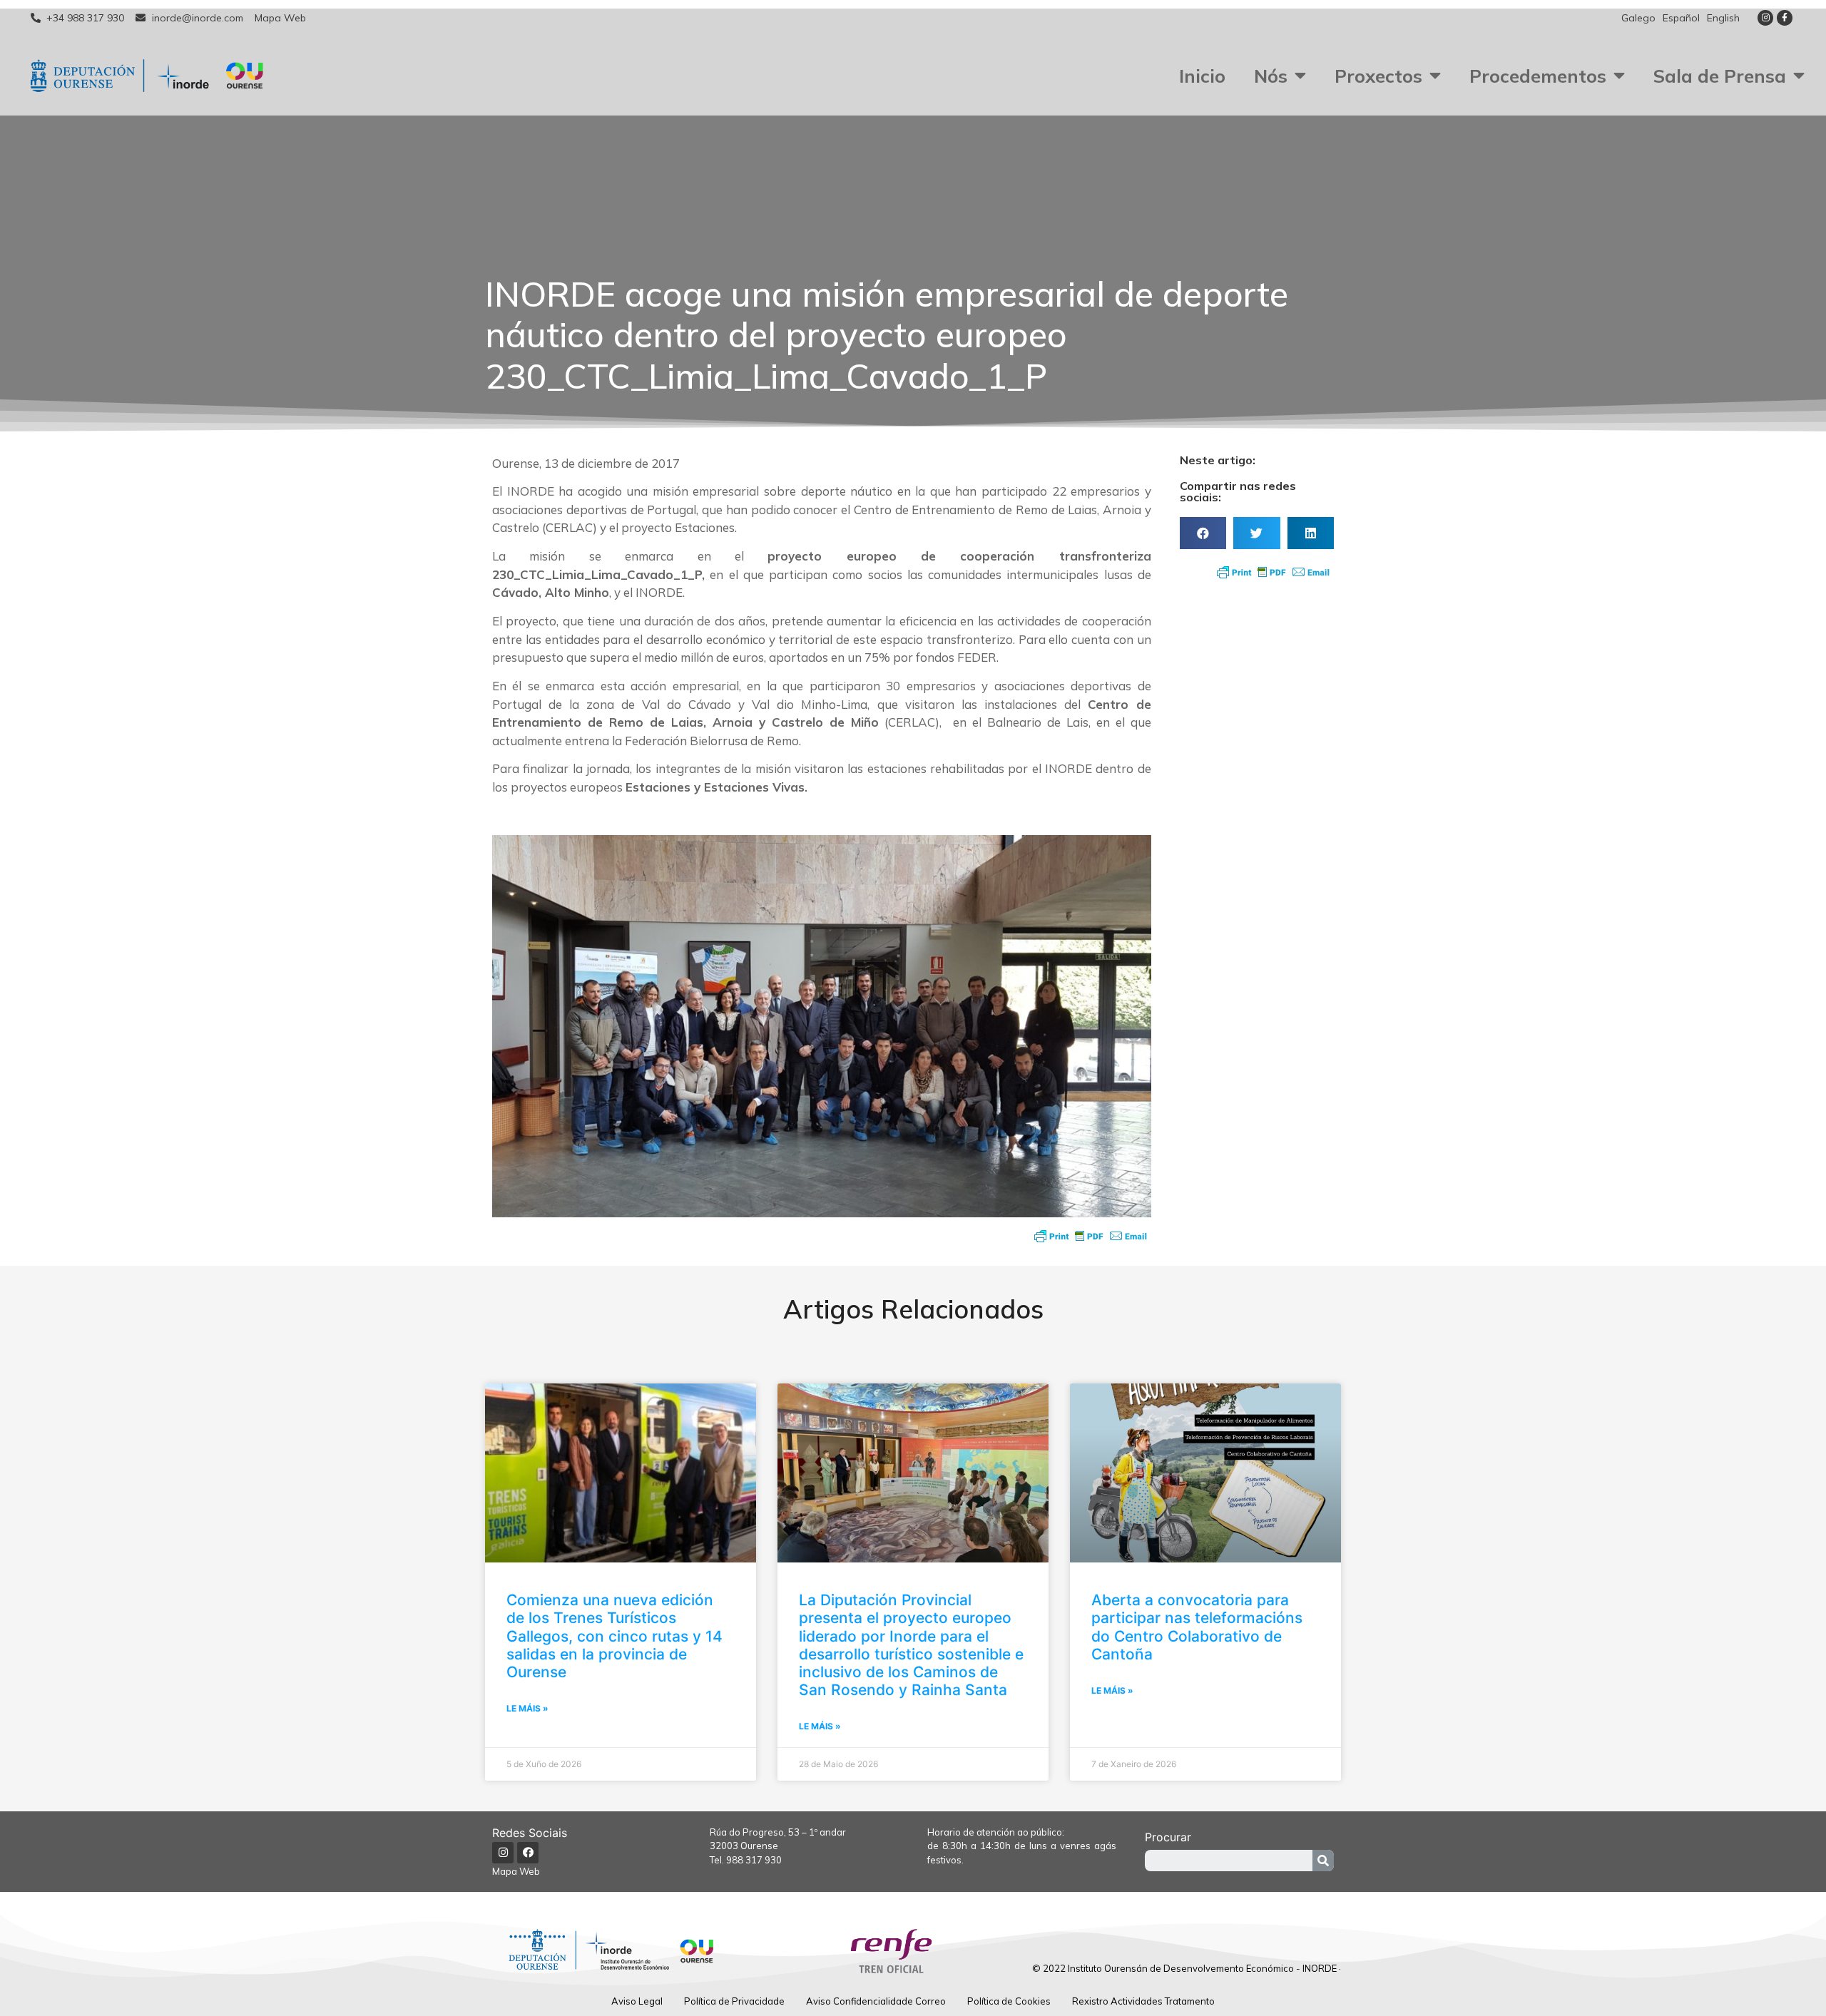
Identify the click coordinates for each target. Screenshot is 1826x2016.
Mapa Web (516, 1871)
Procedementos (1538, 76)
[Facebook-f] (1785, 18)
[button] (1203, 533)
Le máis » (527, 1708)
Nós (1271, 76)
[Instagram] (1765, 18)
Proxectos (1378, 76)
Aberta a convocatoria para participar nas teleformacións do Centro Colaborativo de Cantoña (1197, 1627)
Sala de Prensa (1720, 76)
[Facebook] (528, 1853)
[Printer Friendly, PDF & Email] (1091, 1236)
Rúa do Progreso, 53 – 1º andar (778, 1832)
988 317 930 (754, 1860)
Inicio (1202, 76)
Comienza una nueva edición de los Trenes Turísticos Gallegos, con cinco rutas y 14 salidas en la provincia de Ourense (614, 1636)
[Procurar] (1323, 1861)
